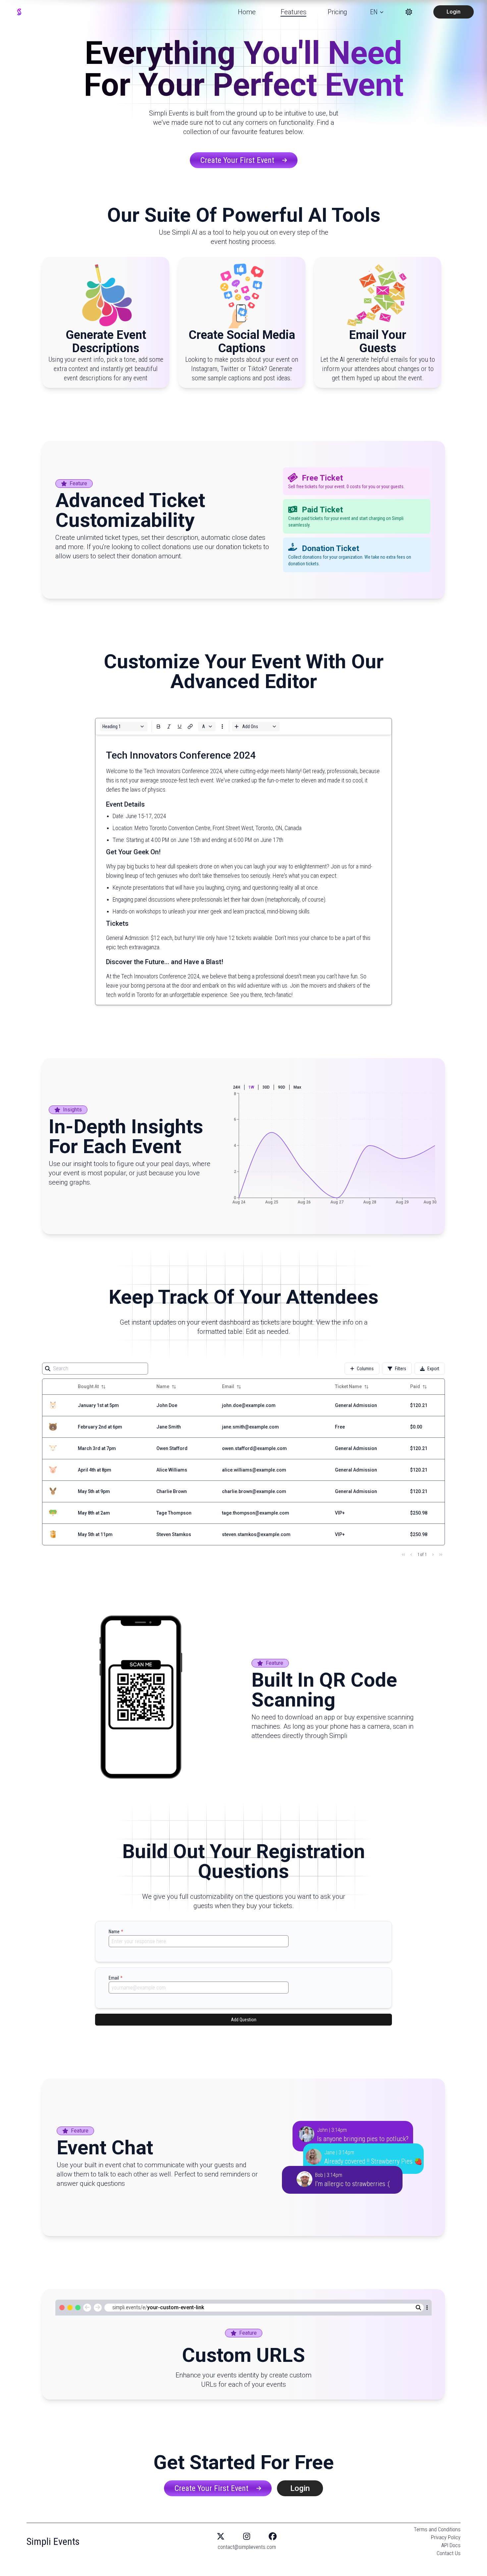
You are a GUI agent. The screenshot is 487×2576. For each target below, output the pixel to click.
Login (454, 12)
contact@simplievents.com (247, 2547)
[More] (158, 726)
